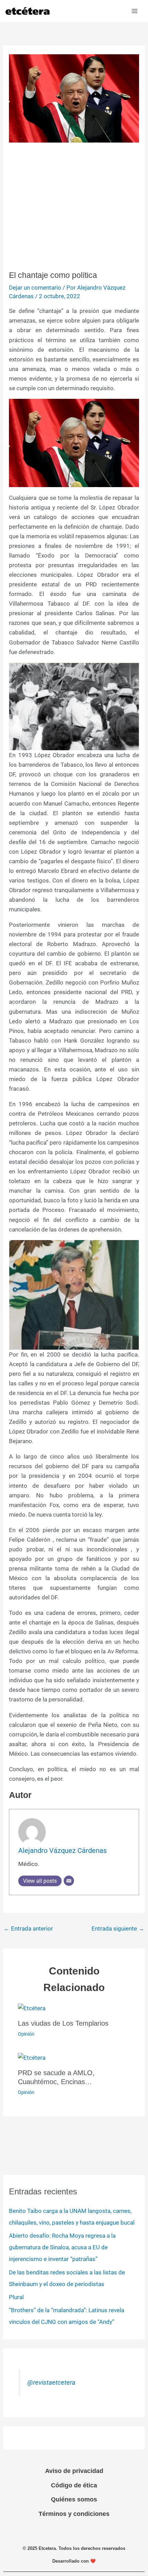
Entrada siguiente (118, 1928)
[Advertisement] (74, 207)
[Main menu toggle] (135, 11)
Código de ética (74, 2485)
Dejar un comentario (35, 288)
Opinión (26, 2034)
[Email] (69, 1881)
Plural (16, 2297)
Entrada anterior (28, 1928)
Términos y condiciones (74, 2514)
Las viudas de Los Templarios (63, 2023)
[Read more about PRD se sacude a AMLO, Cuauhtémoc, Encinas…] (32, 2057)
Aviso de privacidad (74, 2471)
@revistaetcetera (51, 2383)
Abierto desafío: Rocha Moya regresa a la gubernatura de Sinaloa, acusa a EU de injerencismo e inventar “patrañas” (62, 2247)
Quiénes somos (74, 2499)
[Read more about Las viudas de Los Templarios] (32, 2007)
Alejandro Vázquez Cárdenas (62, 1851)
